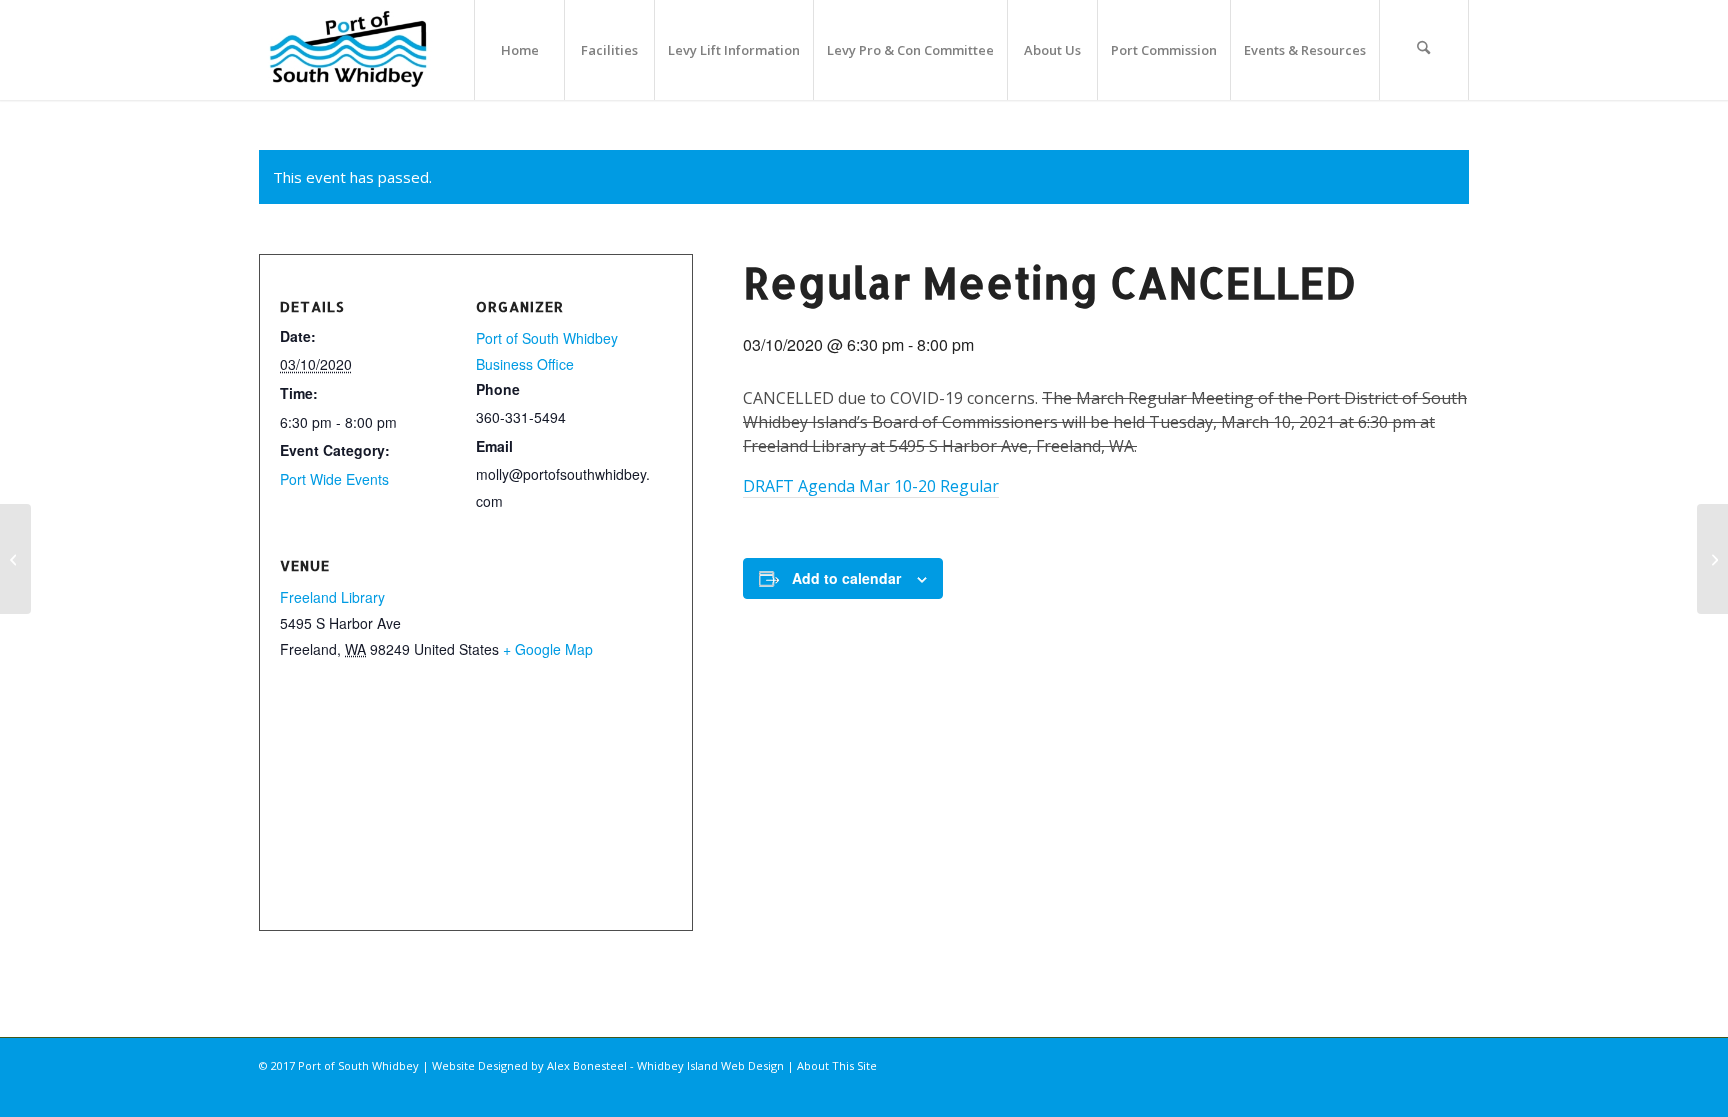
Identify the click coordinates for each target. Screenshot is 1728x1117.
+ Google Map (548, 649)
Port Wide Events (334, 479)
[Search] (1424, 50)
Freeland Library (332, 597)
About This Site (837, 1065)
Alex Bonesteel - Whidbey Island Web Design (665, 1065)
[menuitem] (519, 50)
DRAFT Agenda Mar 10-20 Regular (871, 486)
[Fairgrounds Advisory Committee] (15, 559)
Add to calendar (846, 578)
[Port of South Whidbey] (349, 50)
